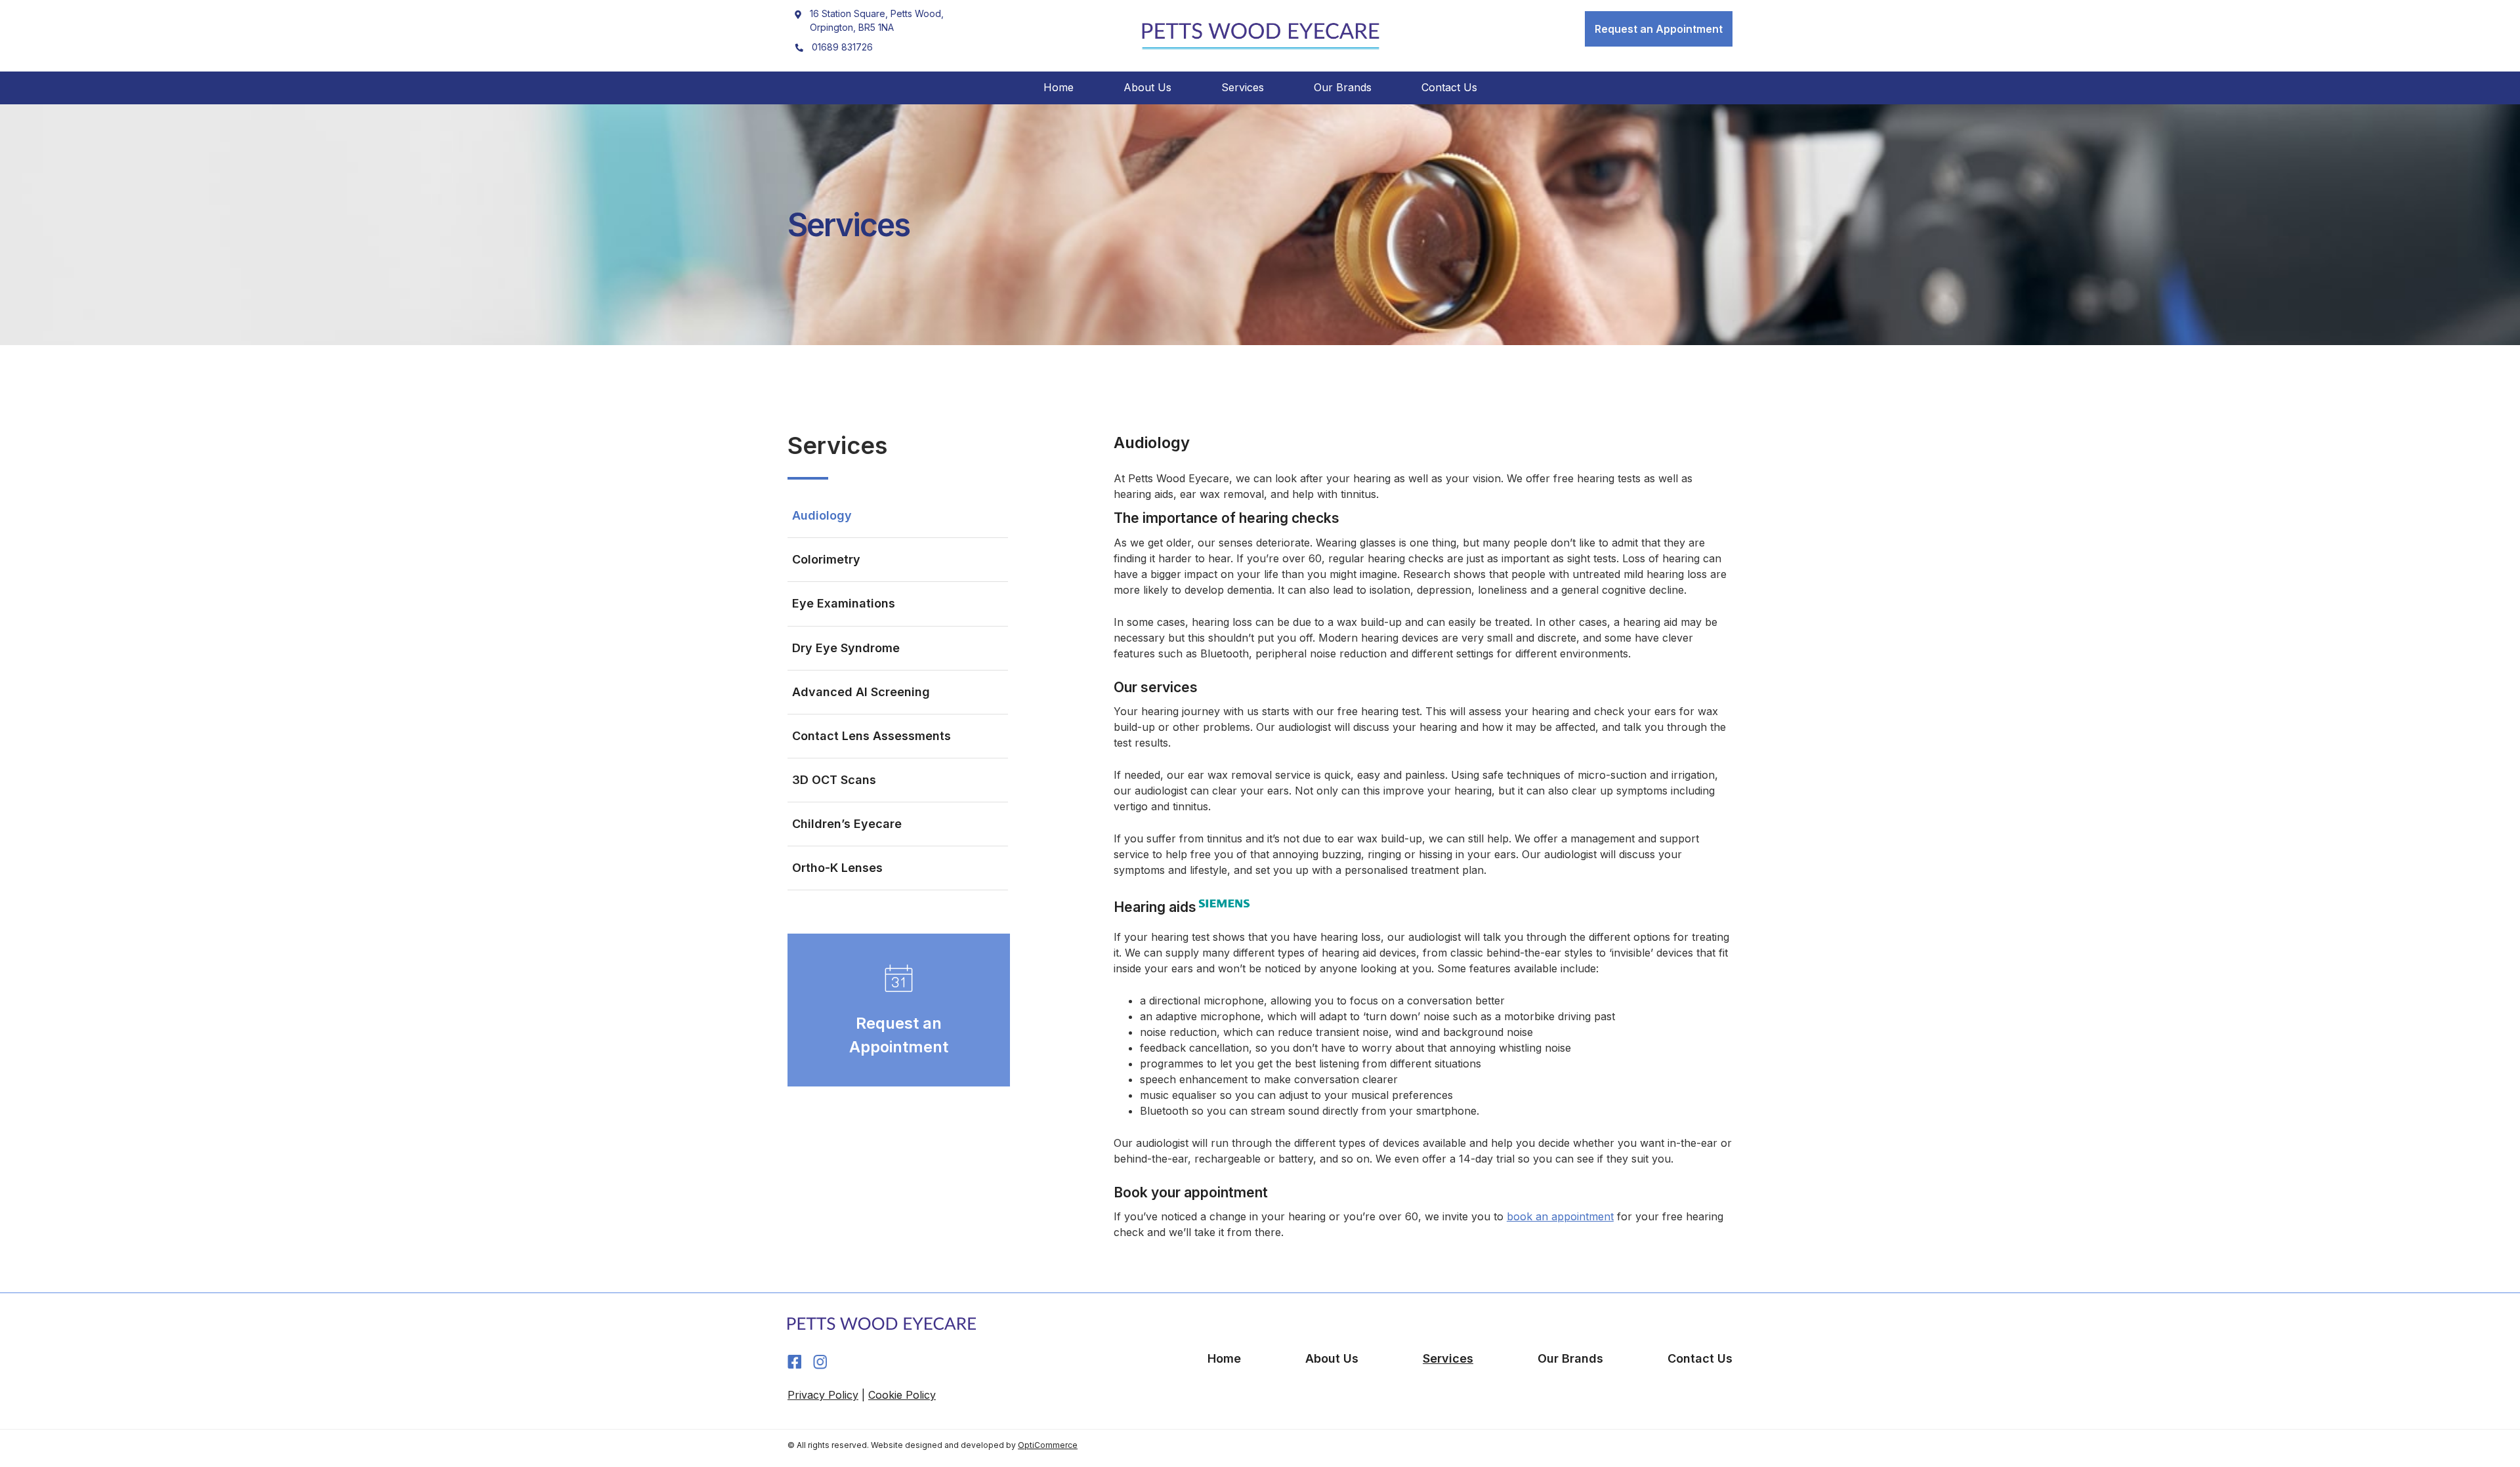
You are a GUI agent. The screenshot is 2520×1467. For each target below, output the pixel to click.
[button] (1659, 29)
